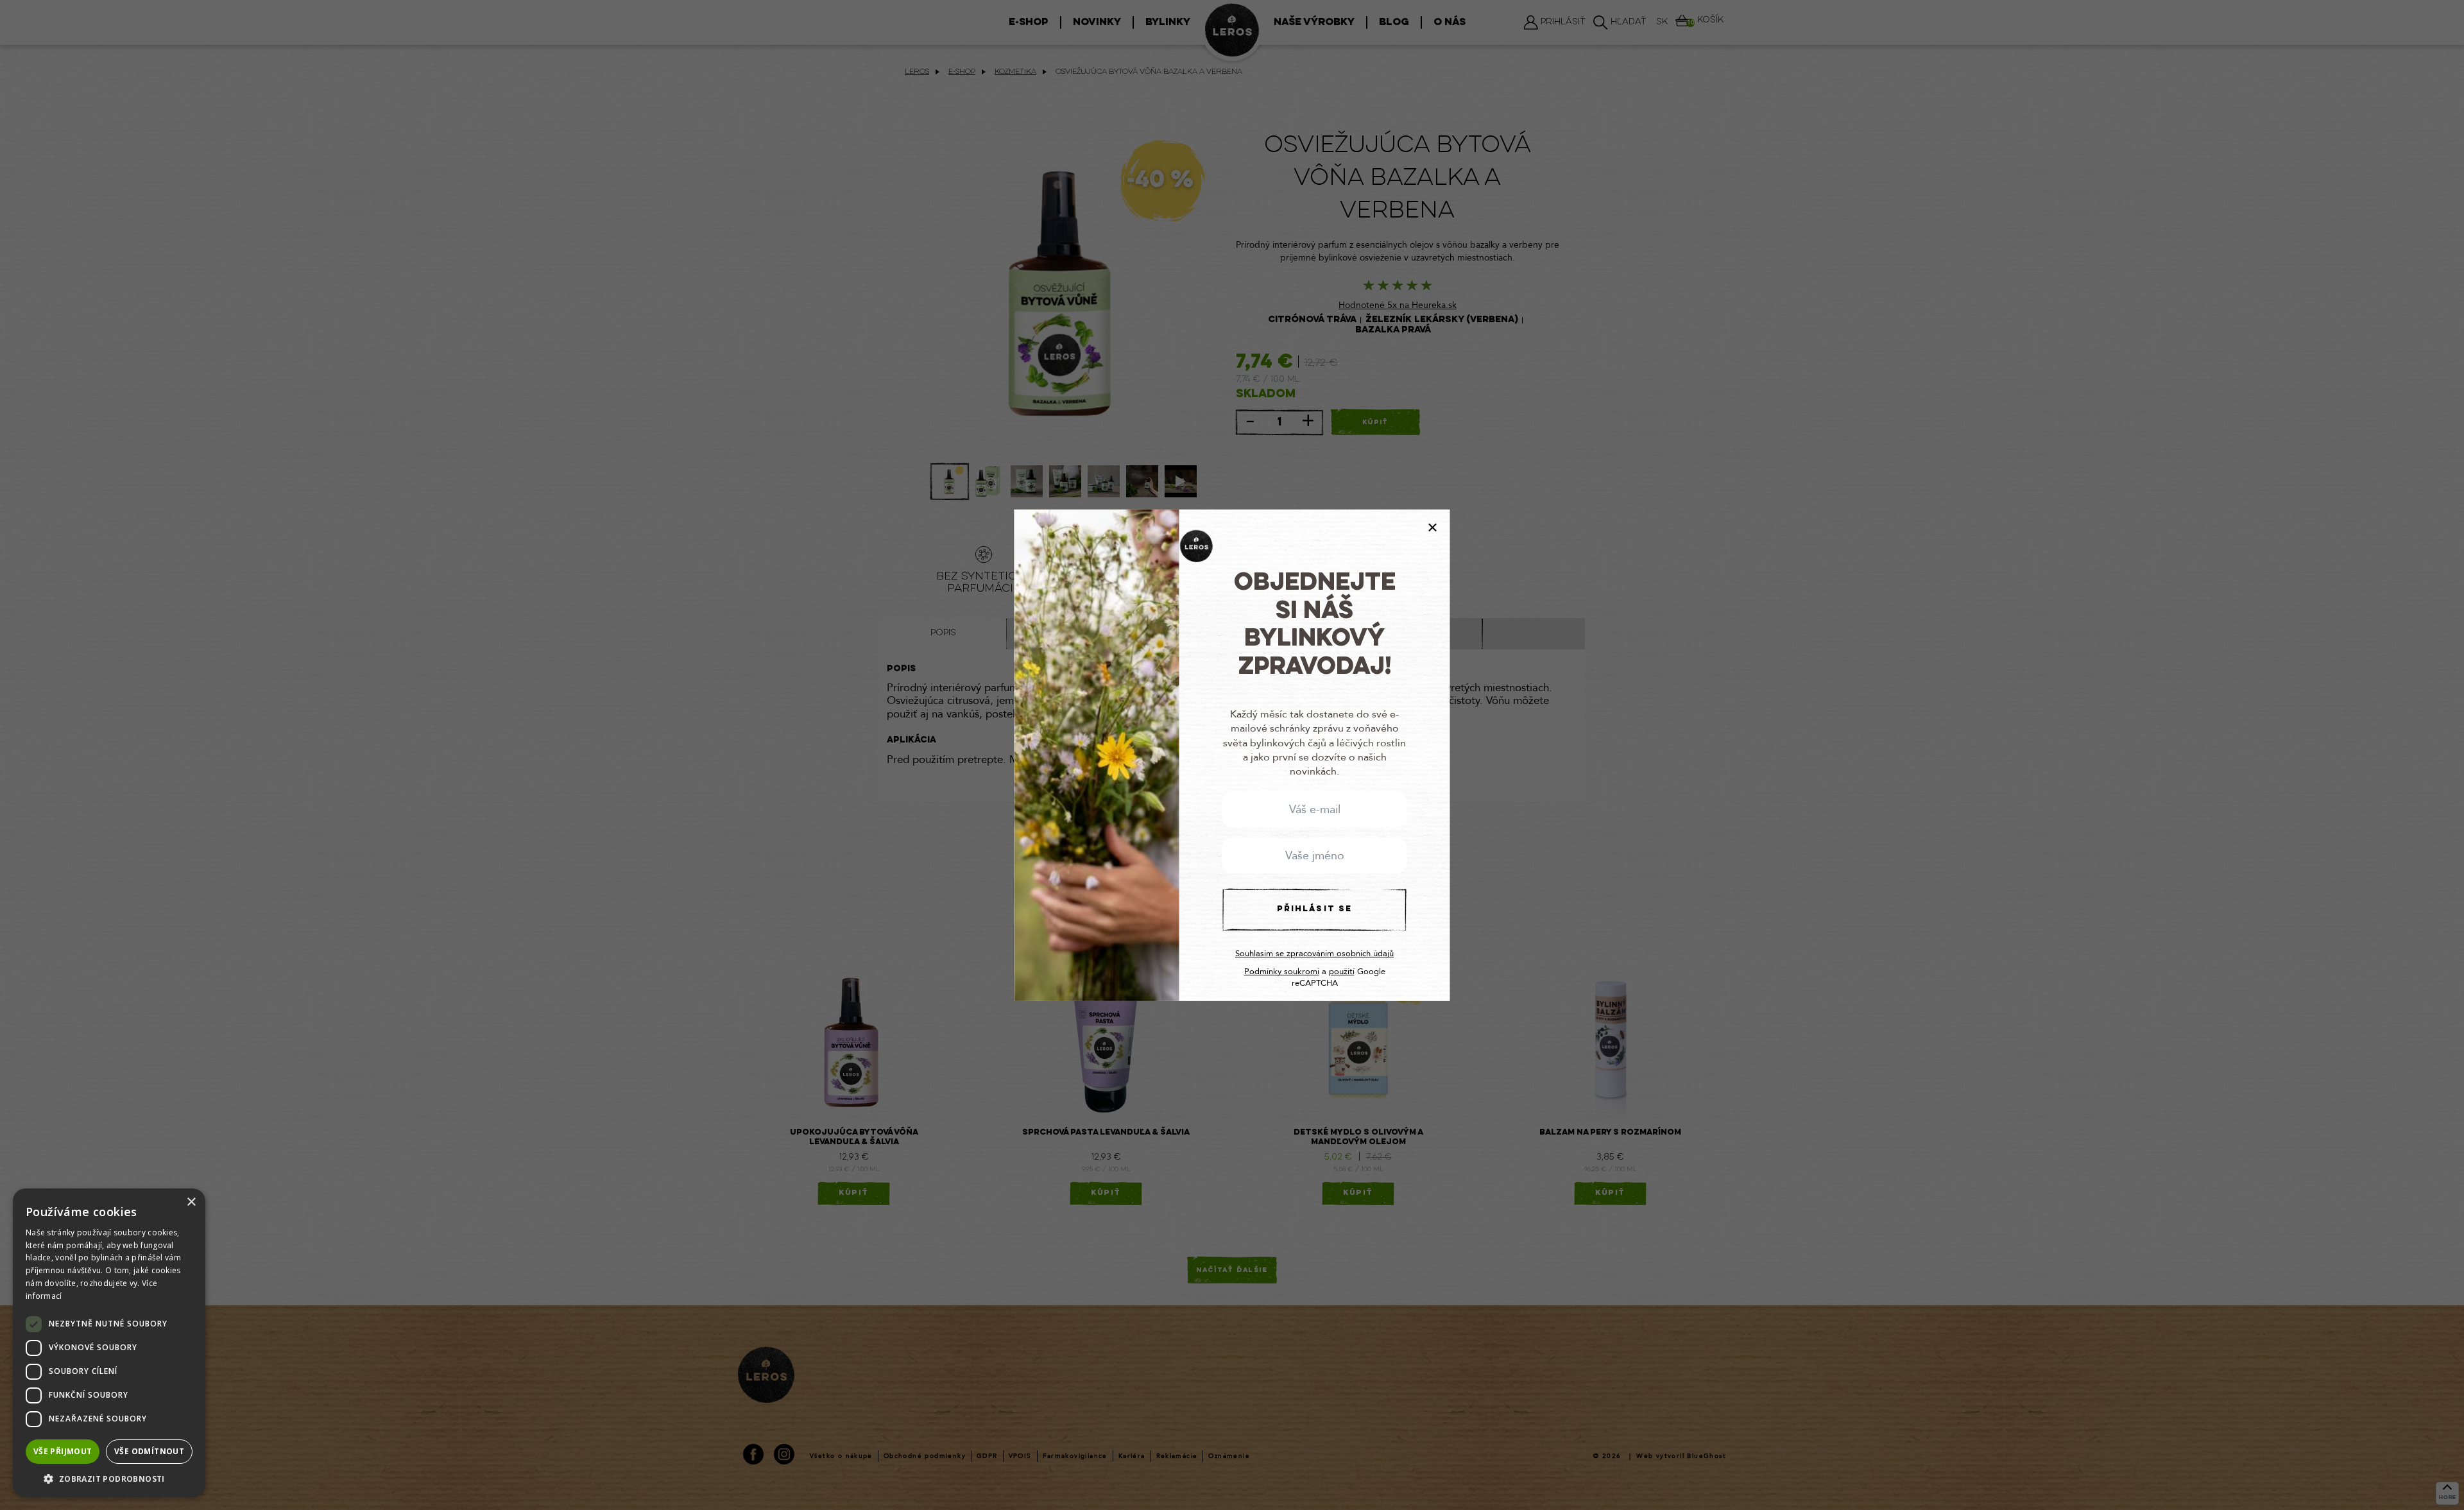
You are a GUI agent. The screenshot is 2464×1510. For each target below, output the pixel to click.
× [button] (191, 1202)
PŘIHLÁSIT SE (1314, 909)
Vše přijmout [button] (63, 1451)
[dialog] (109, 1343)
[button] (109, 1478)
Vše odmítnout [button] (149, 1451)
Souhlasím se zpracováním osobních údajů (1314, 954)
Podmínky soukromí (1282, 972)
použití (1342, 972)
